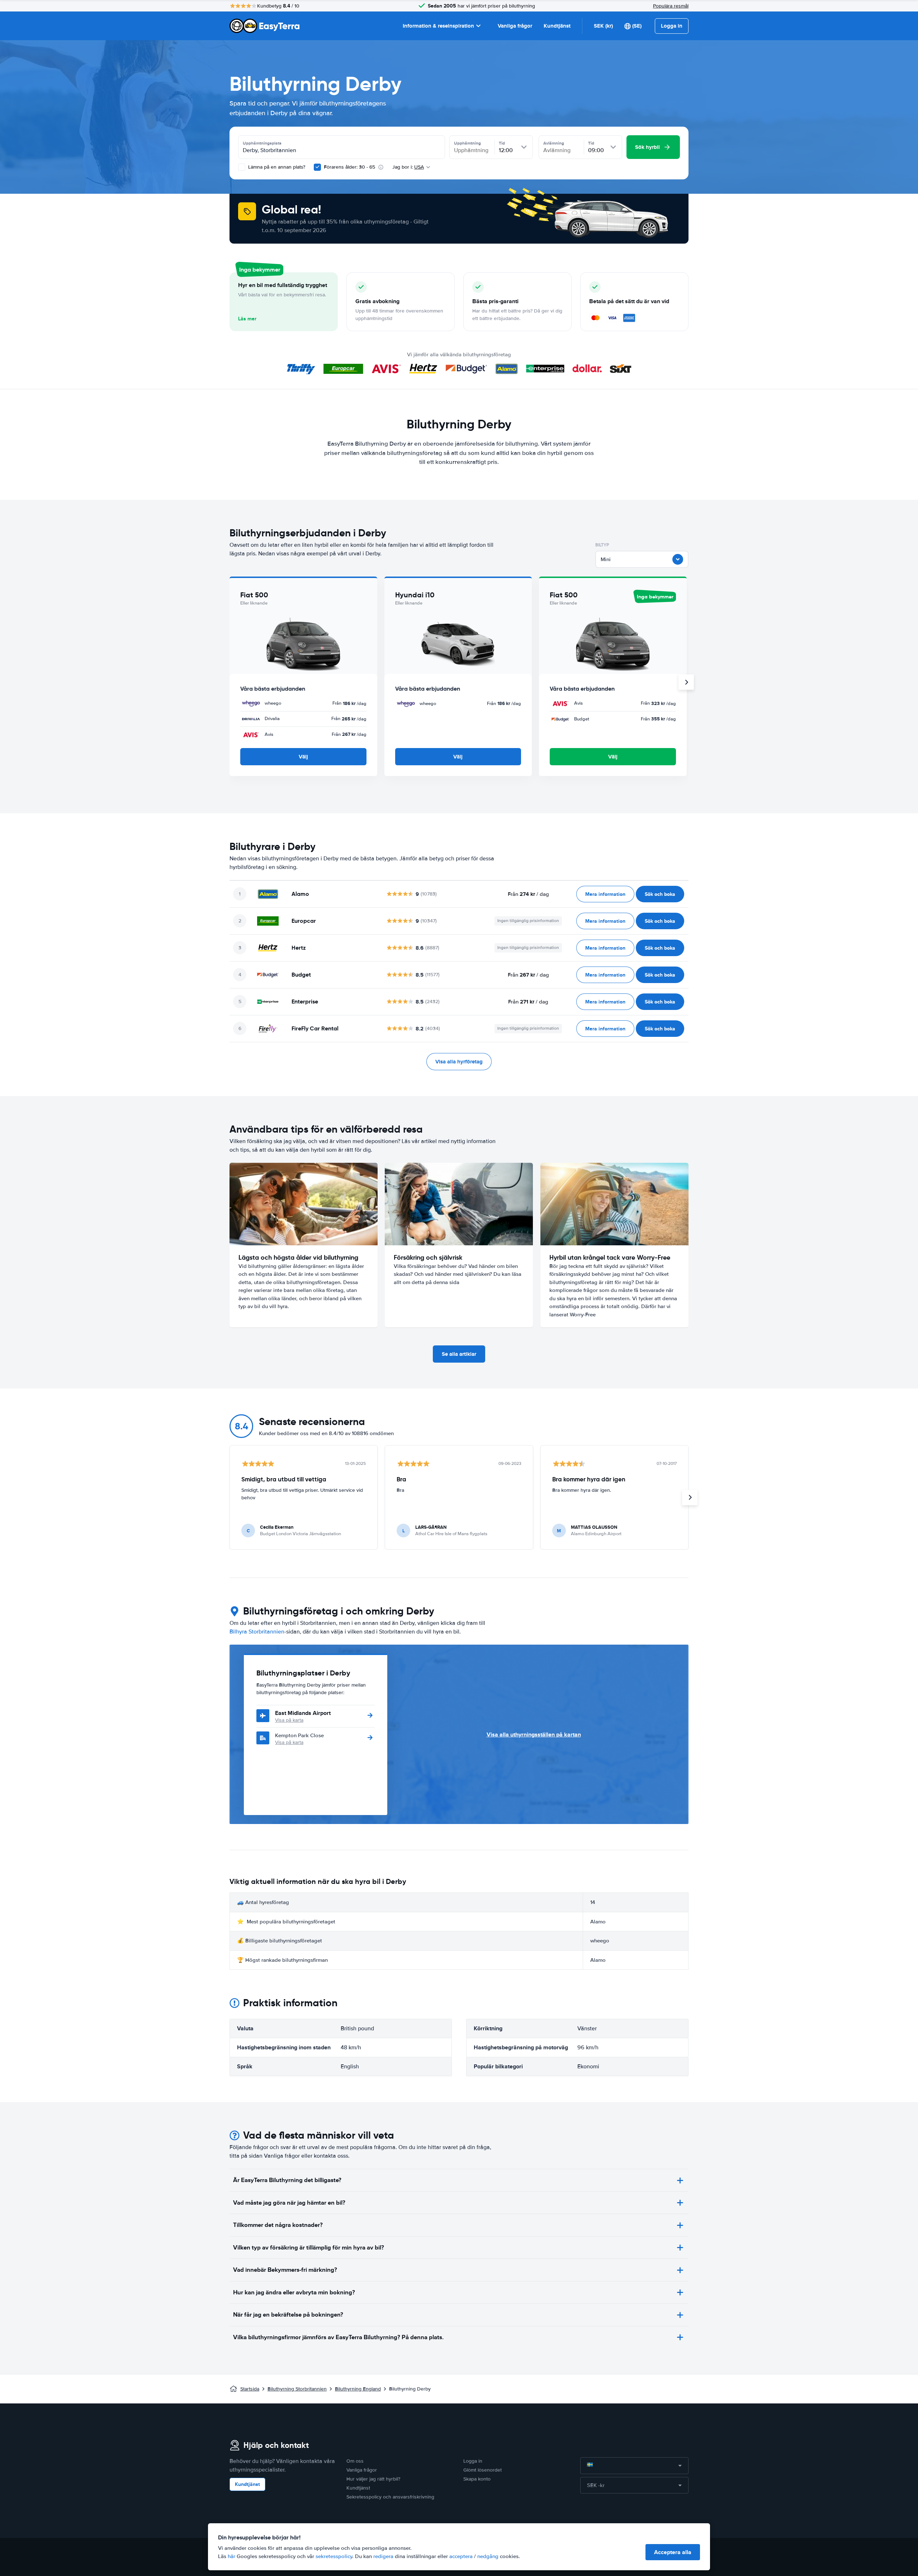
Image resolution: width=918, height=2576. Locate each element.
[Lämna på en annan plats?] (242, 167)
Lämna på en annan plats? (276, 167)
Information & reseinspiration (438, 26)
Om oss (355, 2461)
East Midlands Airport (303, 1713)
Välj (303, 757)
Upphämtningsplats (262, 143)
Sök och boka (660, 894)
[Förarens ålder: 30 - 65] (317, 167)
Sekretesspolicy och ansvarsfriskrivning (390, 2497)
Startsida (250, 2389)
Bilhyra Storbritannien (257, 1632)
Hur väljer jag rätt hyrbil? (373, 2479)
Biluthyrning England (358, 2389)
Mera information (605, 894)
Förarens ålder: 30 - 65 (349, 167)
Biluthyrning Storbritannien (297, 2389)
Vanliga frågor (515, 26)
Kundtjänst (557, 26)
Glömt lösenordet (482, 2470)
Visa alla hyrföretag (459, 1062)
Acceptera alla (673, 2552)
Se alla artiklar (459, 1354)
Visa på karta (289, 1720)
